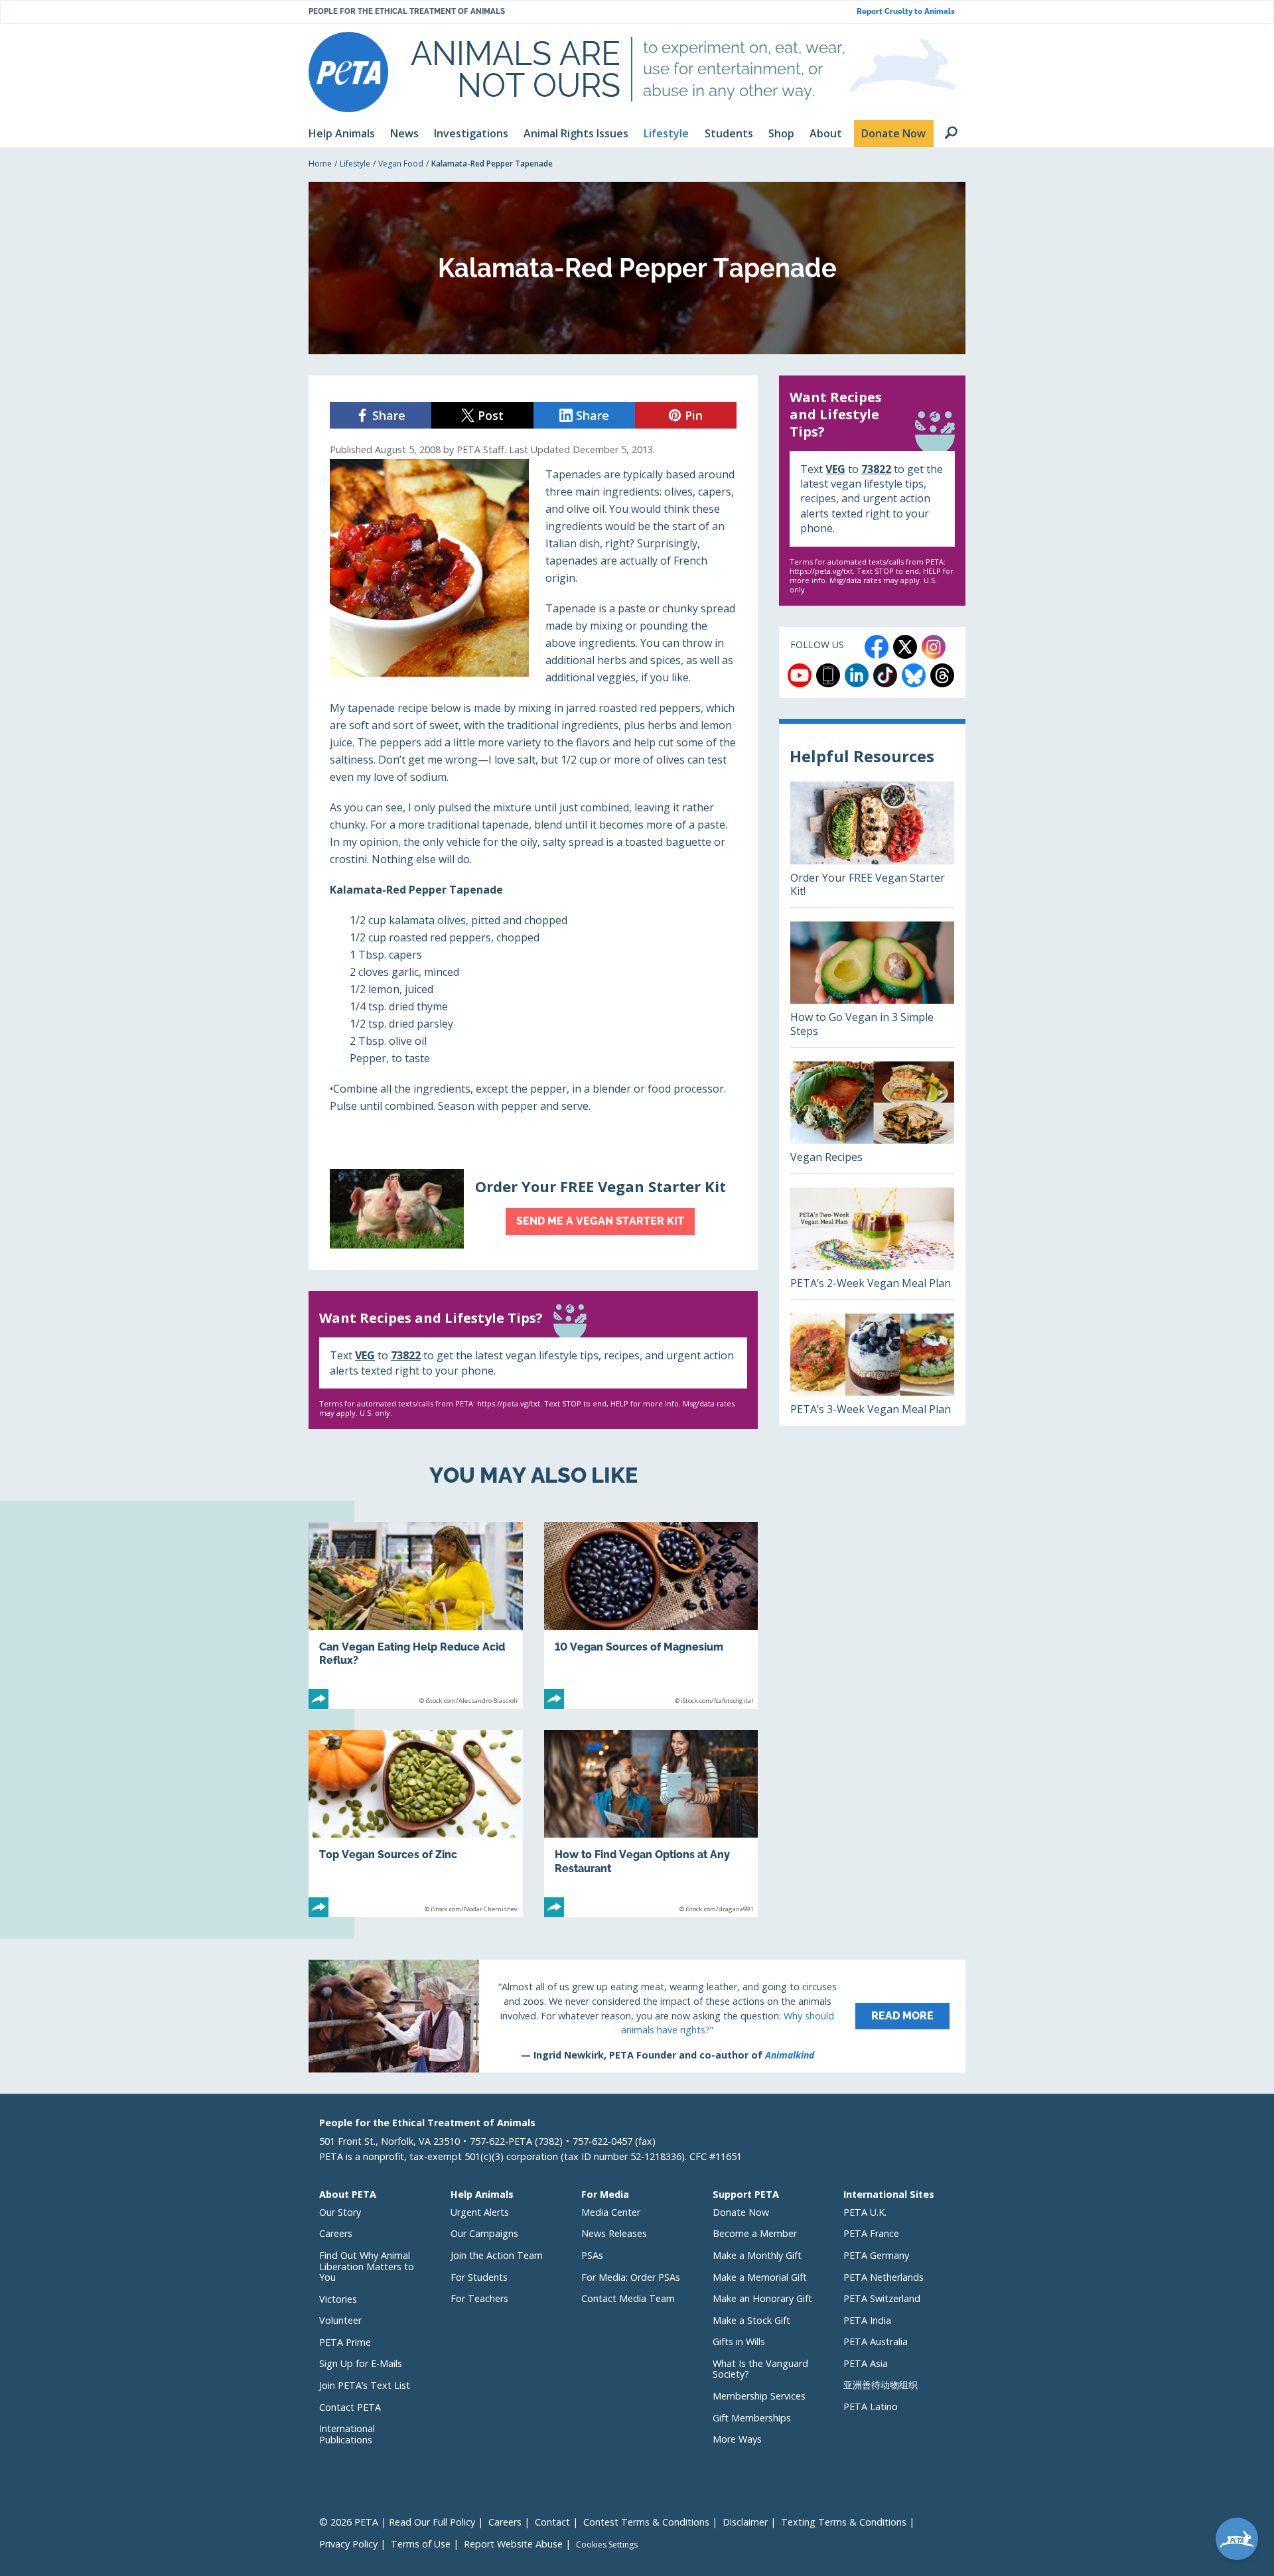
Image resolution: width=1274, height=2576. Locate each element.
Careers (336, 2233)
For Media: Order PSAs (631, 2277)
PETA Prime (345, 2342)
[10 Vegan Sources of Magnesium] (651, 1615)
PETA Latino (871, 2407)
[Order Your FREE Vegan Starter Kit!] (872, 845)
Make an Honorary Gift (762, 2298)
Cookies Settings (607, 2545)
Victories (338, 2299)
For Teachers (479, 2298)
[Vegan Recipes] (872, 1118)
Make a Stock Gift (751, 2320)
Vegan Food (401, 164)
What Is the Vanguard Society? (760, 2369)
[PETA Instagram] (934, 647)
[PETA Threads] (942, 675)
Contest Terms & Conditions (646, 2522)
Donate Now (741, 2212)
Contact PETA (350, 2407)
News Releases (614, 2233)
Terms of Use (421, 2544)
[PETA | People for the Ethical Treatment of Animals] (348, 72)
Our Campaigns (484, 2233)
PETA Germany (876, 2255)
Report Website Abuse (513, 2544)
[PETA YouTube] (800, 675)
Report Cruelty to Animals (906, 12)
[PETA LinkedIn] (857, 675)
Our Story (340, 2212)
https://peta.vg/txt (509, 1403)
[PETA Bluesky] (914, 675)
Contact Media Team (628, 2298)
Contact (552, 2522)
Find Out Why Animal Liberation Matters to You (367, 2266)
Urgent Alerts (480, 2212)
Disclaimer (745, 2522)
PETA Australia (876, 2341)
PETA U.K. (865, 2212)
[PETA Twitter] (905, 647)
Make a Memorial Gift (760, 2277)
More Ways (737, 2439)
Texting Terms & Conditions (844, 2522)
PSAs (592, 2255)
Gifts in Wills (739, 2341)
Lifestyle (355, 164)
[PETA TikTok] (885, 675)
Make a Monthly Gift (757, 2255)
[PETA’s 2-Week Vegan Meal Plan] (872, 1244)
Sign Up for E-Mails (361, 2363)
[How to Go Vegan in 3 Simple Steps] (872, 984)
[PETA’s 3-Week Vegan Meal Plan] (872, 1370)
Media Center (611, 2212)
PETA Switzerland (882, 2298)
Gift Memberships (752, 2418)
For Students (479, 2277)
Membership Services (759, 2396)
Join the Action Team (497, 2255)
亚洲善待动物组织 (881, 2385)
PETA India (867, 2320)
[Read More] (637, 2016)
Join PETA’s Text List (365, 2385)
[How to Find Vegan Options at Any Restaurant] (651, 1824)
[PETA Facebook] (877, 647)
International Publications (347, 2434)
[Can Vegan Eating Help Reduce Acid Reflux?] (416, 1615)
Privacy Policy (348, 2544)
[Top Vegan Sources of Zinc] (416, 1824)
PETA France (871, 2233)
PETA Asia (866, 2363)
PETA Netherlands (884, 2277)
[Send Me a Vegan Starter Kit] (533, 1209)
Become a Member (755, 2233)
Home (320, 164)
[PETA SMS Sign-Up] (828, 675)
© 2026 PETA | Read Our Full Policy (397, 2522)
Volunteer (340, 2320)
